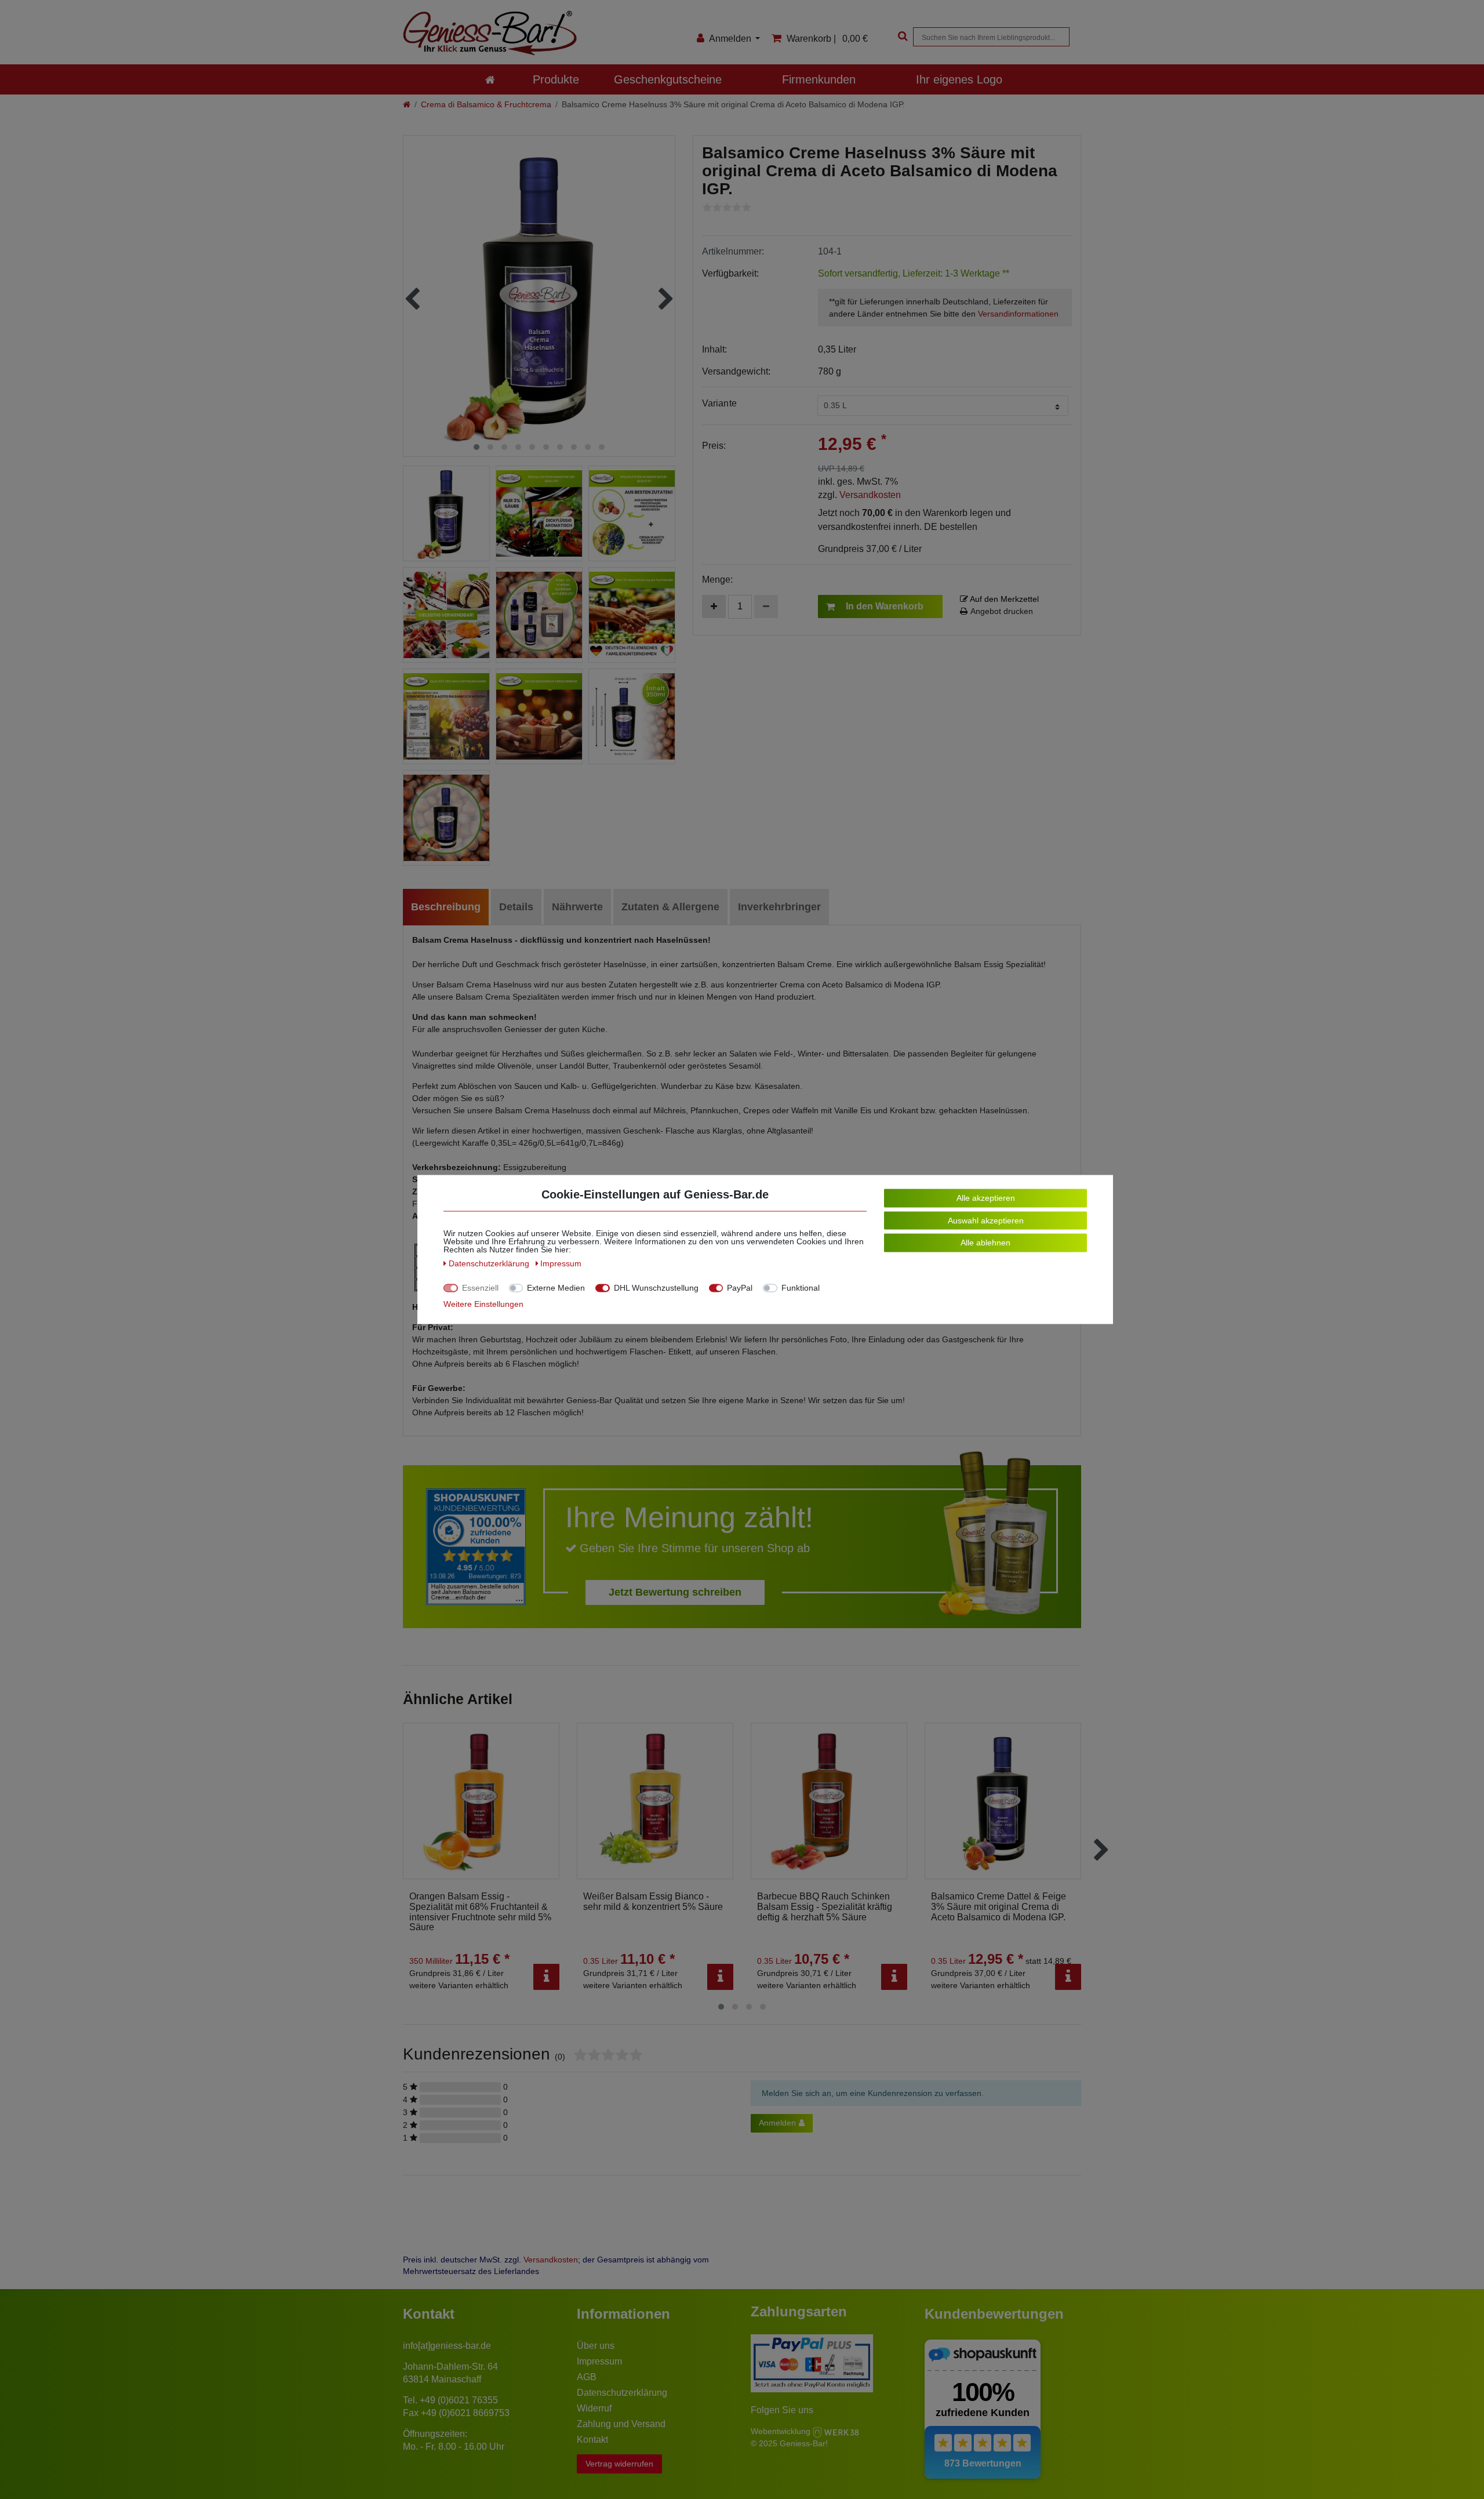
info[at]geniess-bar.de (447, 2346)
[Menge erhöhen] (714, 606)
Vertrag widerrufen (619, 2464)
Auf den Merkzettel (1003, 599)
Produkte (556, 79)
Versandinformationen (1018, 314)
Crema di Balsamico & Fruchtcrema (486, 104)
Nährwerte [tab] (577, 907)
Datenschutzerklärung (622, 2393)
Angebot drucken (1002, 611)
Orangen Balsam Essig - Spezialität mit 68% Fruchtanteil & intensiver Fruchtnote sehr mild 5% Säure (480, 1912)
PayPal (740, 1288)
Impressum (599, 2361)
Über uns (596, 2346)
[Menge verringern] (766, 606)
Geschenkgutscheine (668, 79)
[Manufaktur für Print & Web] (836, 2431)
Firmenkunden (819, 79)
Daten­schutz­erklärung (490, 1263)
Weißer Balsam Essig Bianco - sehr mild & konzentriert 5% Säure (653, 1902)
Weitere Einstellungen (483, 1304)
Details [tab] (516, 907)
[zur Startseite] (490, 79)
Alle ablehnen (985, 1243)
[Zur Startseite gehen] (407, 104)
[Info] (546, 1977)
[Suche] (901, 37)
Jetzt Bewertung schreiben (675, 1592)
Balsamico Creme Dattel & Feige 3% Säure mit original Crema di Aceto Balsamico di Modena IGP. (999, 1906)
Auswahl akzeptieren (986, 1220)
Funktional (801, 1288)
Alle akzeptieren (986, 1198)
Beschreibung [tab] (446, 907)
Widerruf (594, 2408)
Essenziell (480, 1288)
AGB (587, 2377)
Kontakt (592, 2440)
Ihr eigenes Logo (959, 79)
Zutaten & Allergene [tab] (670, 907)
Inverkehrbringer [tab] (779, 907)
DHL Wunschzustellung (656, 1288)
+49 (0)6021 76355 (459, 2400)
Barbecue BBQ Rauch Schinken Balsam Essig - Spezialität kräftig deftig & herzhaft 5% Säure (825, 1906)
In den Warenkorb (885, 606)
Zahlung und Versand (621, 2424)
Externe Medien (556, 1288)
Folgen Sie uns (782, 2410)
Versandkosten (870, 495)
